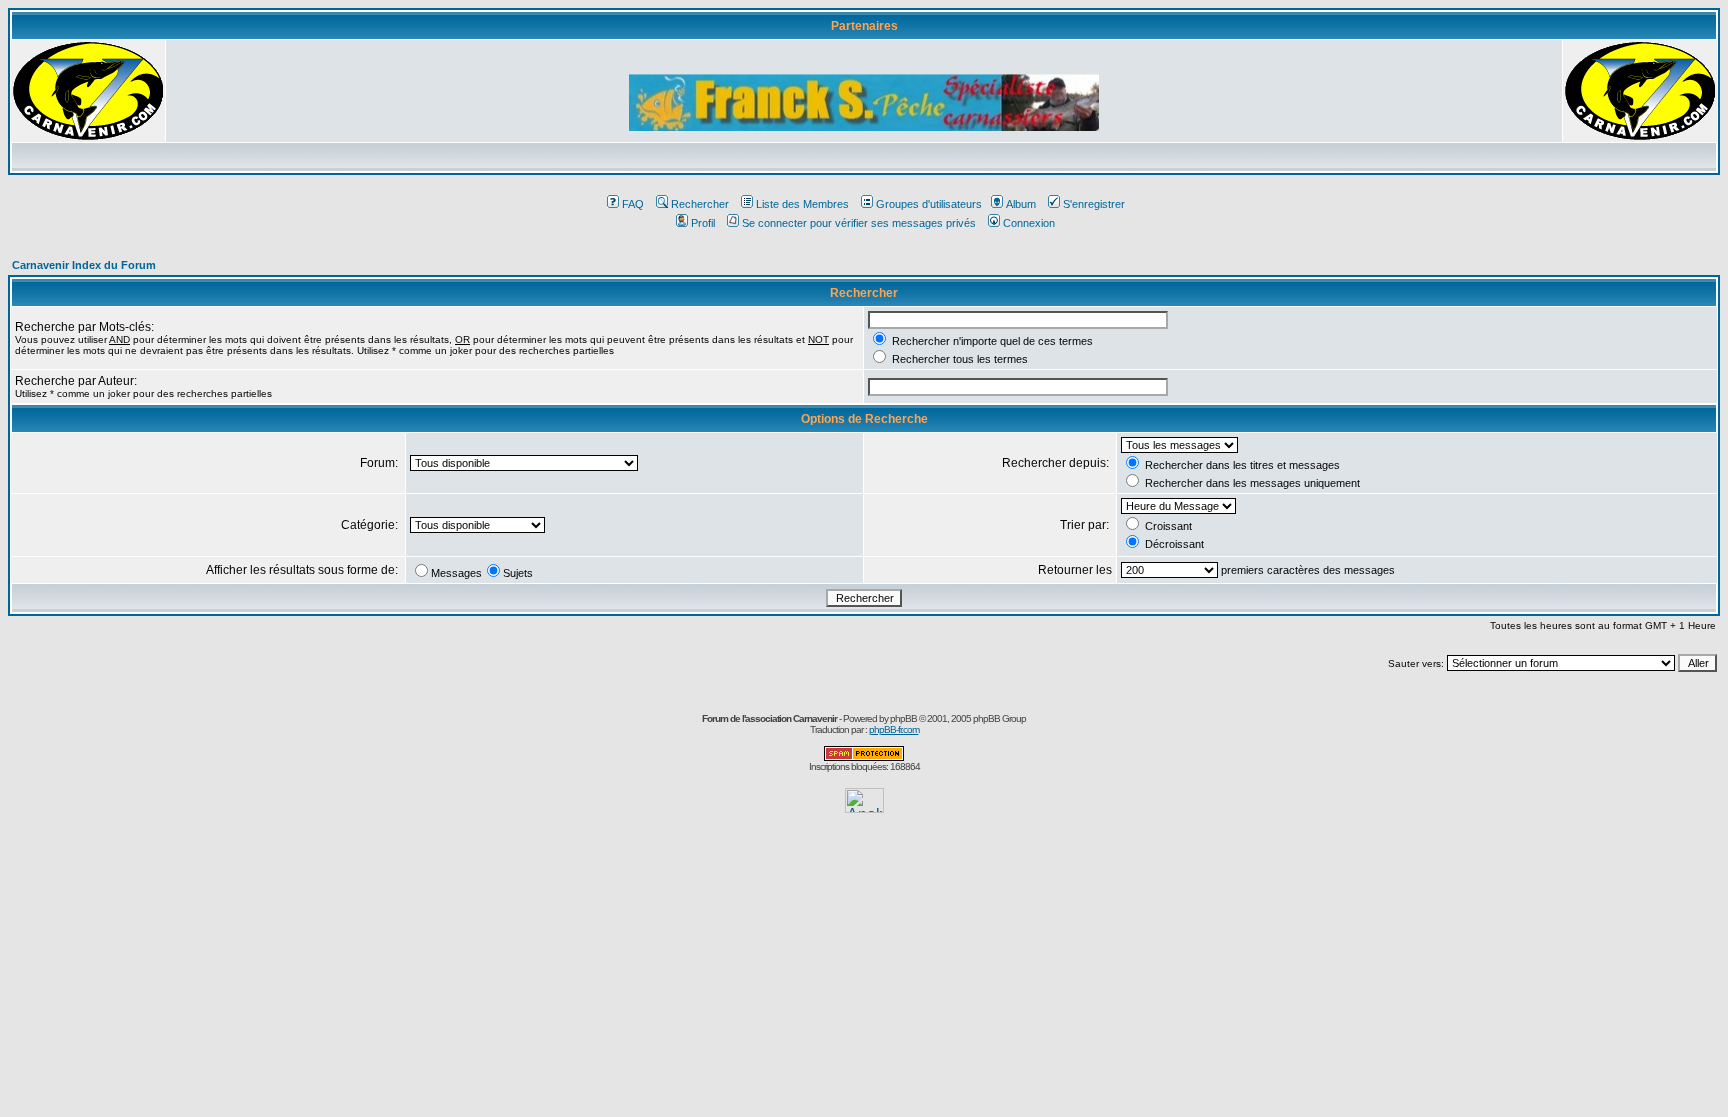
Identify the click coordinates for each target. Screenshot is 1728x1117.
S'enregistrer (1094, 204)
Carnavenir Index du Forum (84, 265)
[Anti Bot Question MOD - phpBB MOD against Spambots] (864, 757)
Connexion (1029, 223)
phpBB (903, 718)
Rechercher (700, 204)
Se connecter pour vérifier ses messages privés (859, 223)
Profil (703, 223)
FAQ (633, 204)
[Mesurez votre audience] (864, 807)
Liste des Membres (802, 204)
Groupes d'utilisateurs (929, 204)
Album (1021, 204)
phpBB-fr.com (894, 729)
